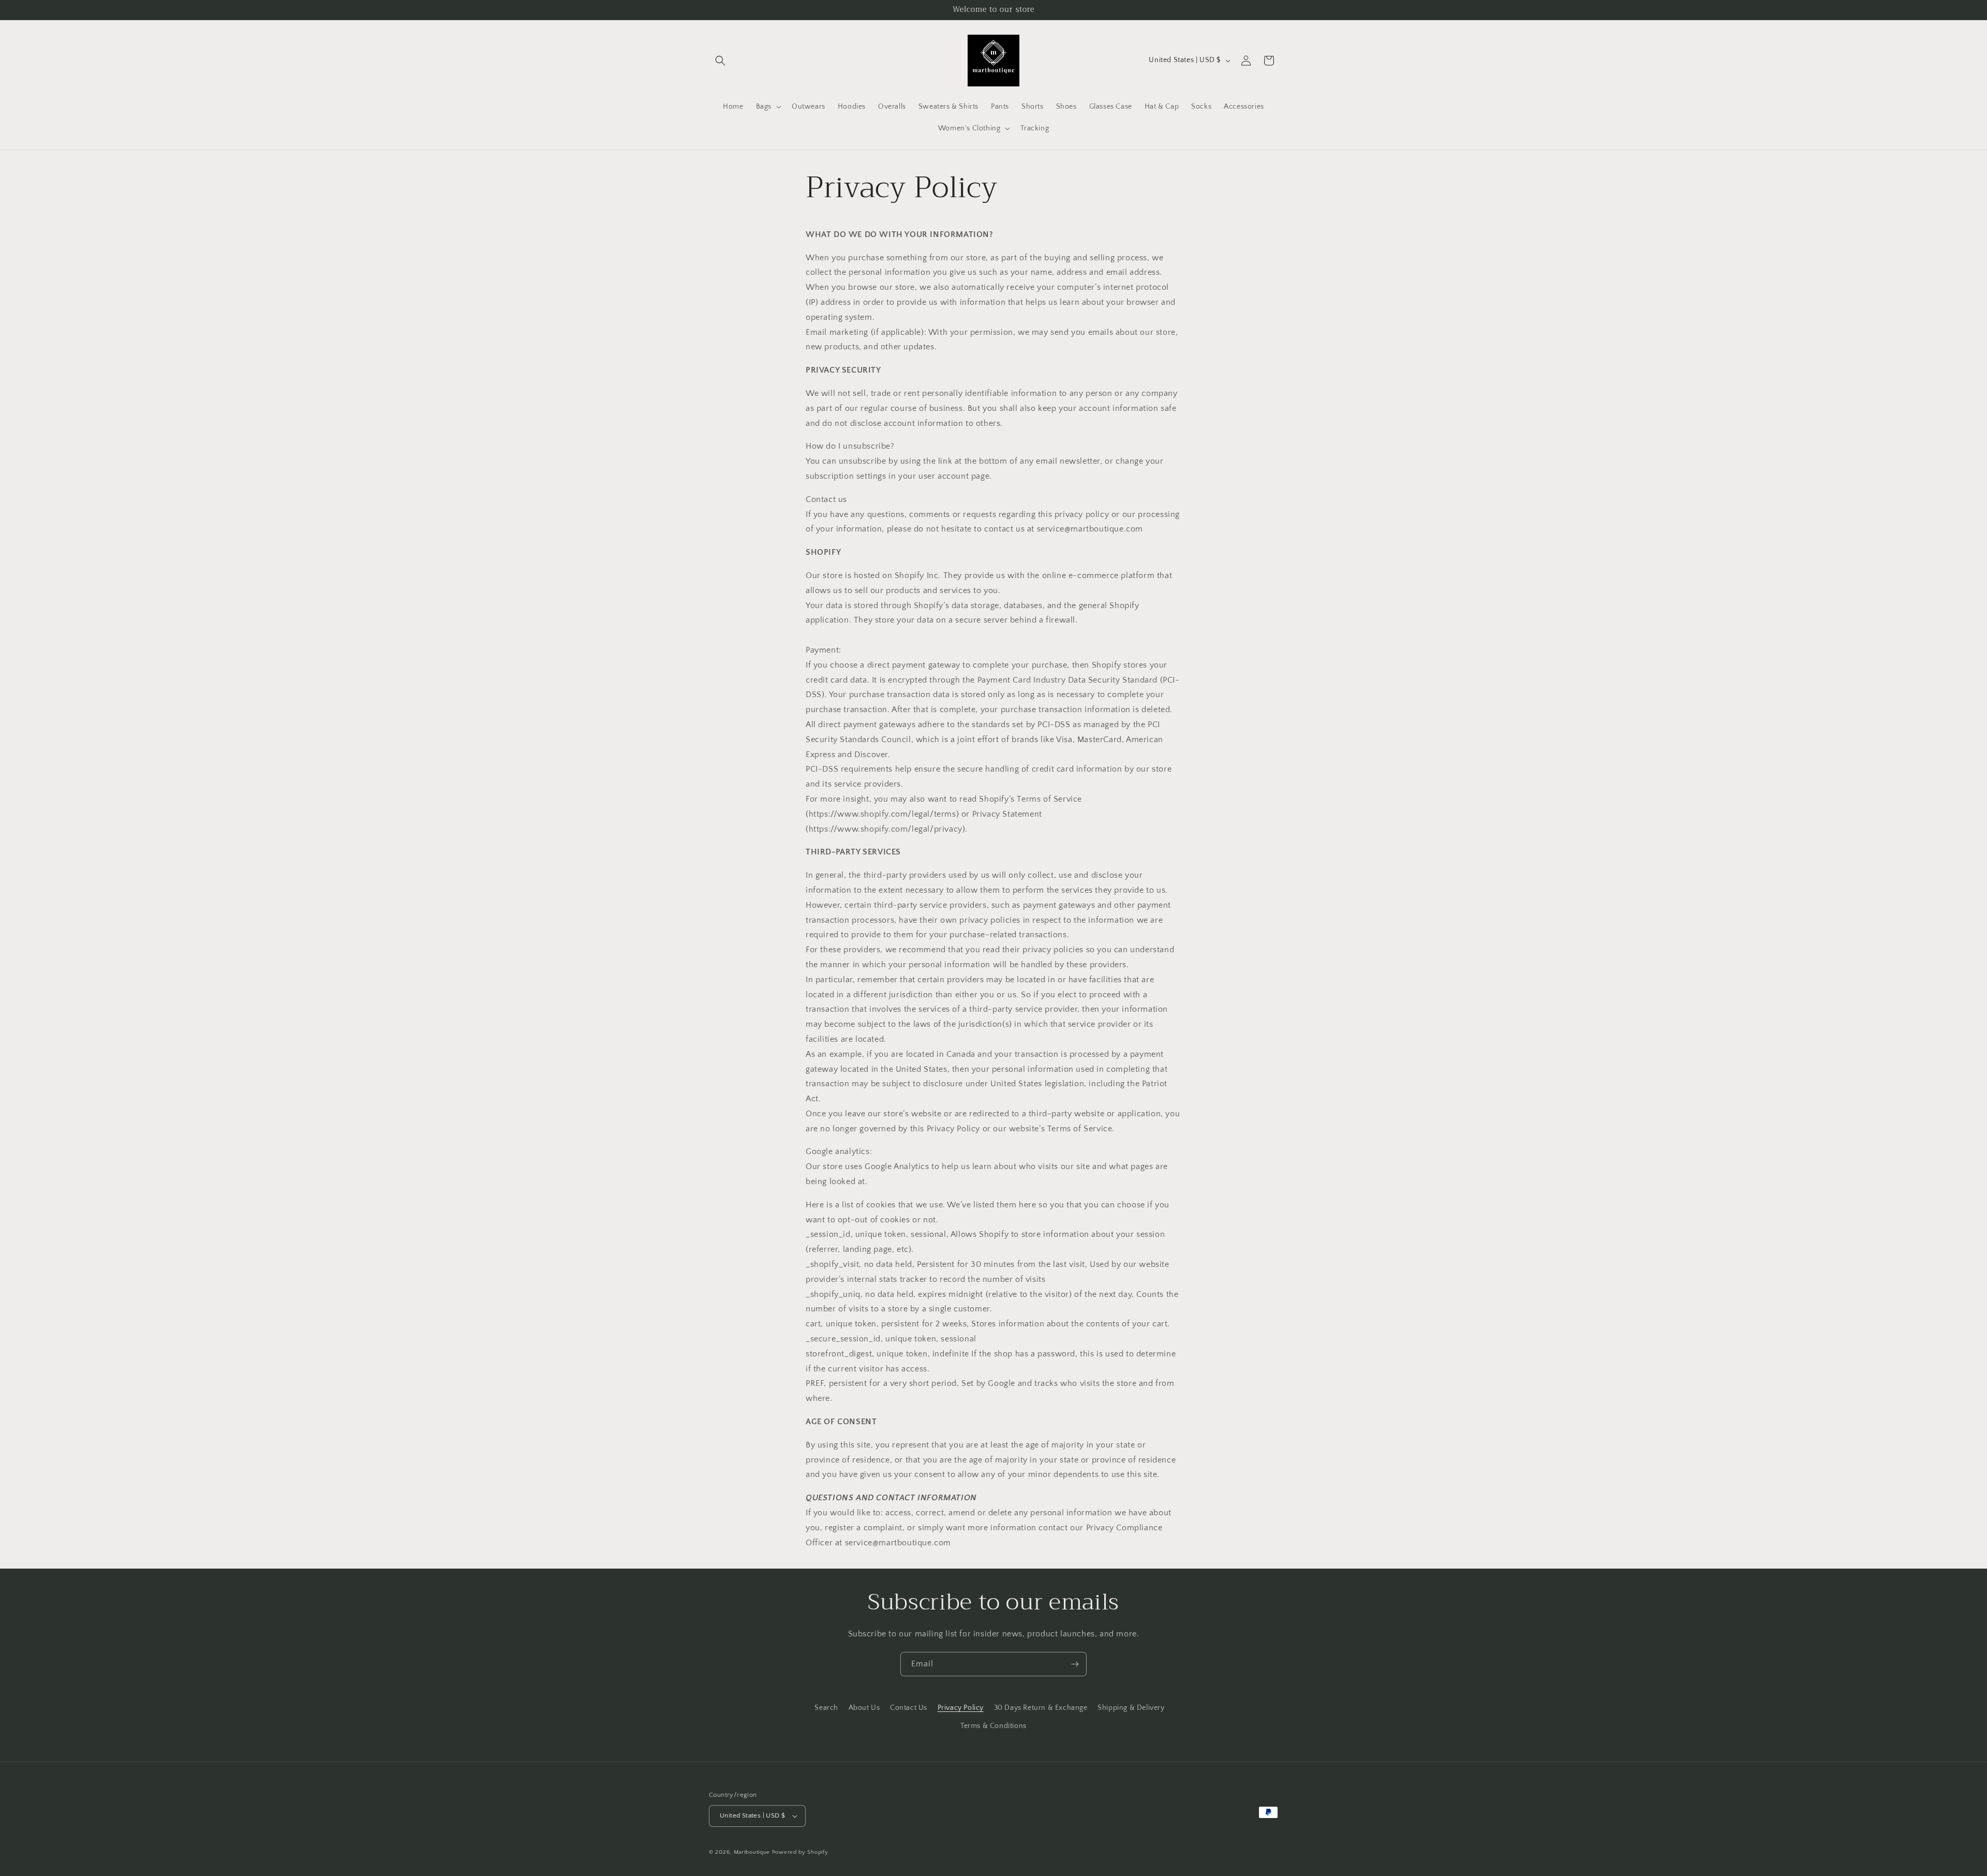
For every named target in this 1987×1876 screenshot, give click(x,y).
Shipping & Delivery (1131, 1708)
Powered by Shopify (800, 1852)
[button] (720, 61)
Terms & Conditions (993, 1726)
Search (826, 1708)
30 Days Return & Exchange (1041, 1708)
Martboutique (752, 1852)
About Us (864, 1708)
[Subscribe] (1075, 1664)
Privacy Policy (961, 1708)
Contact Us (909, 1708)
